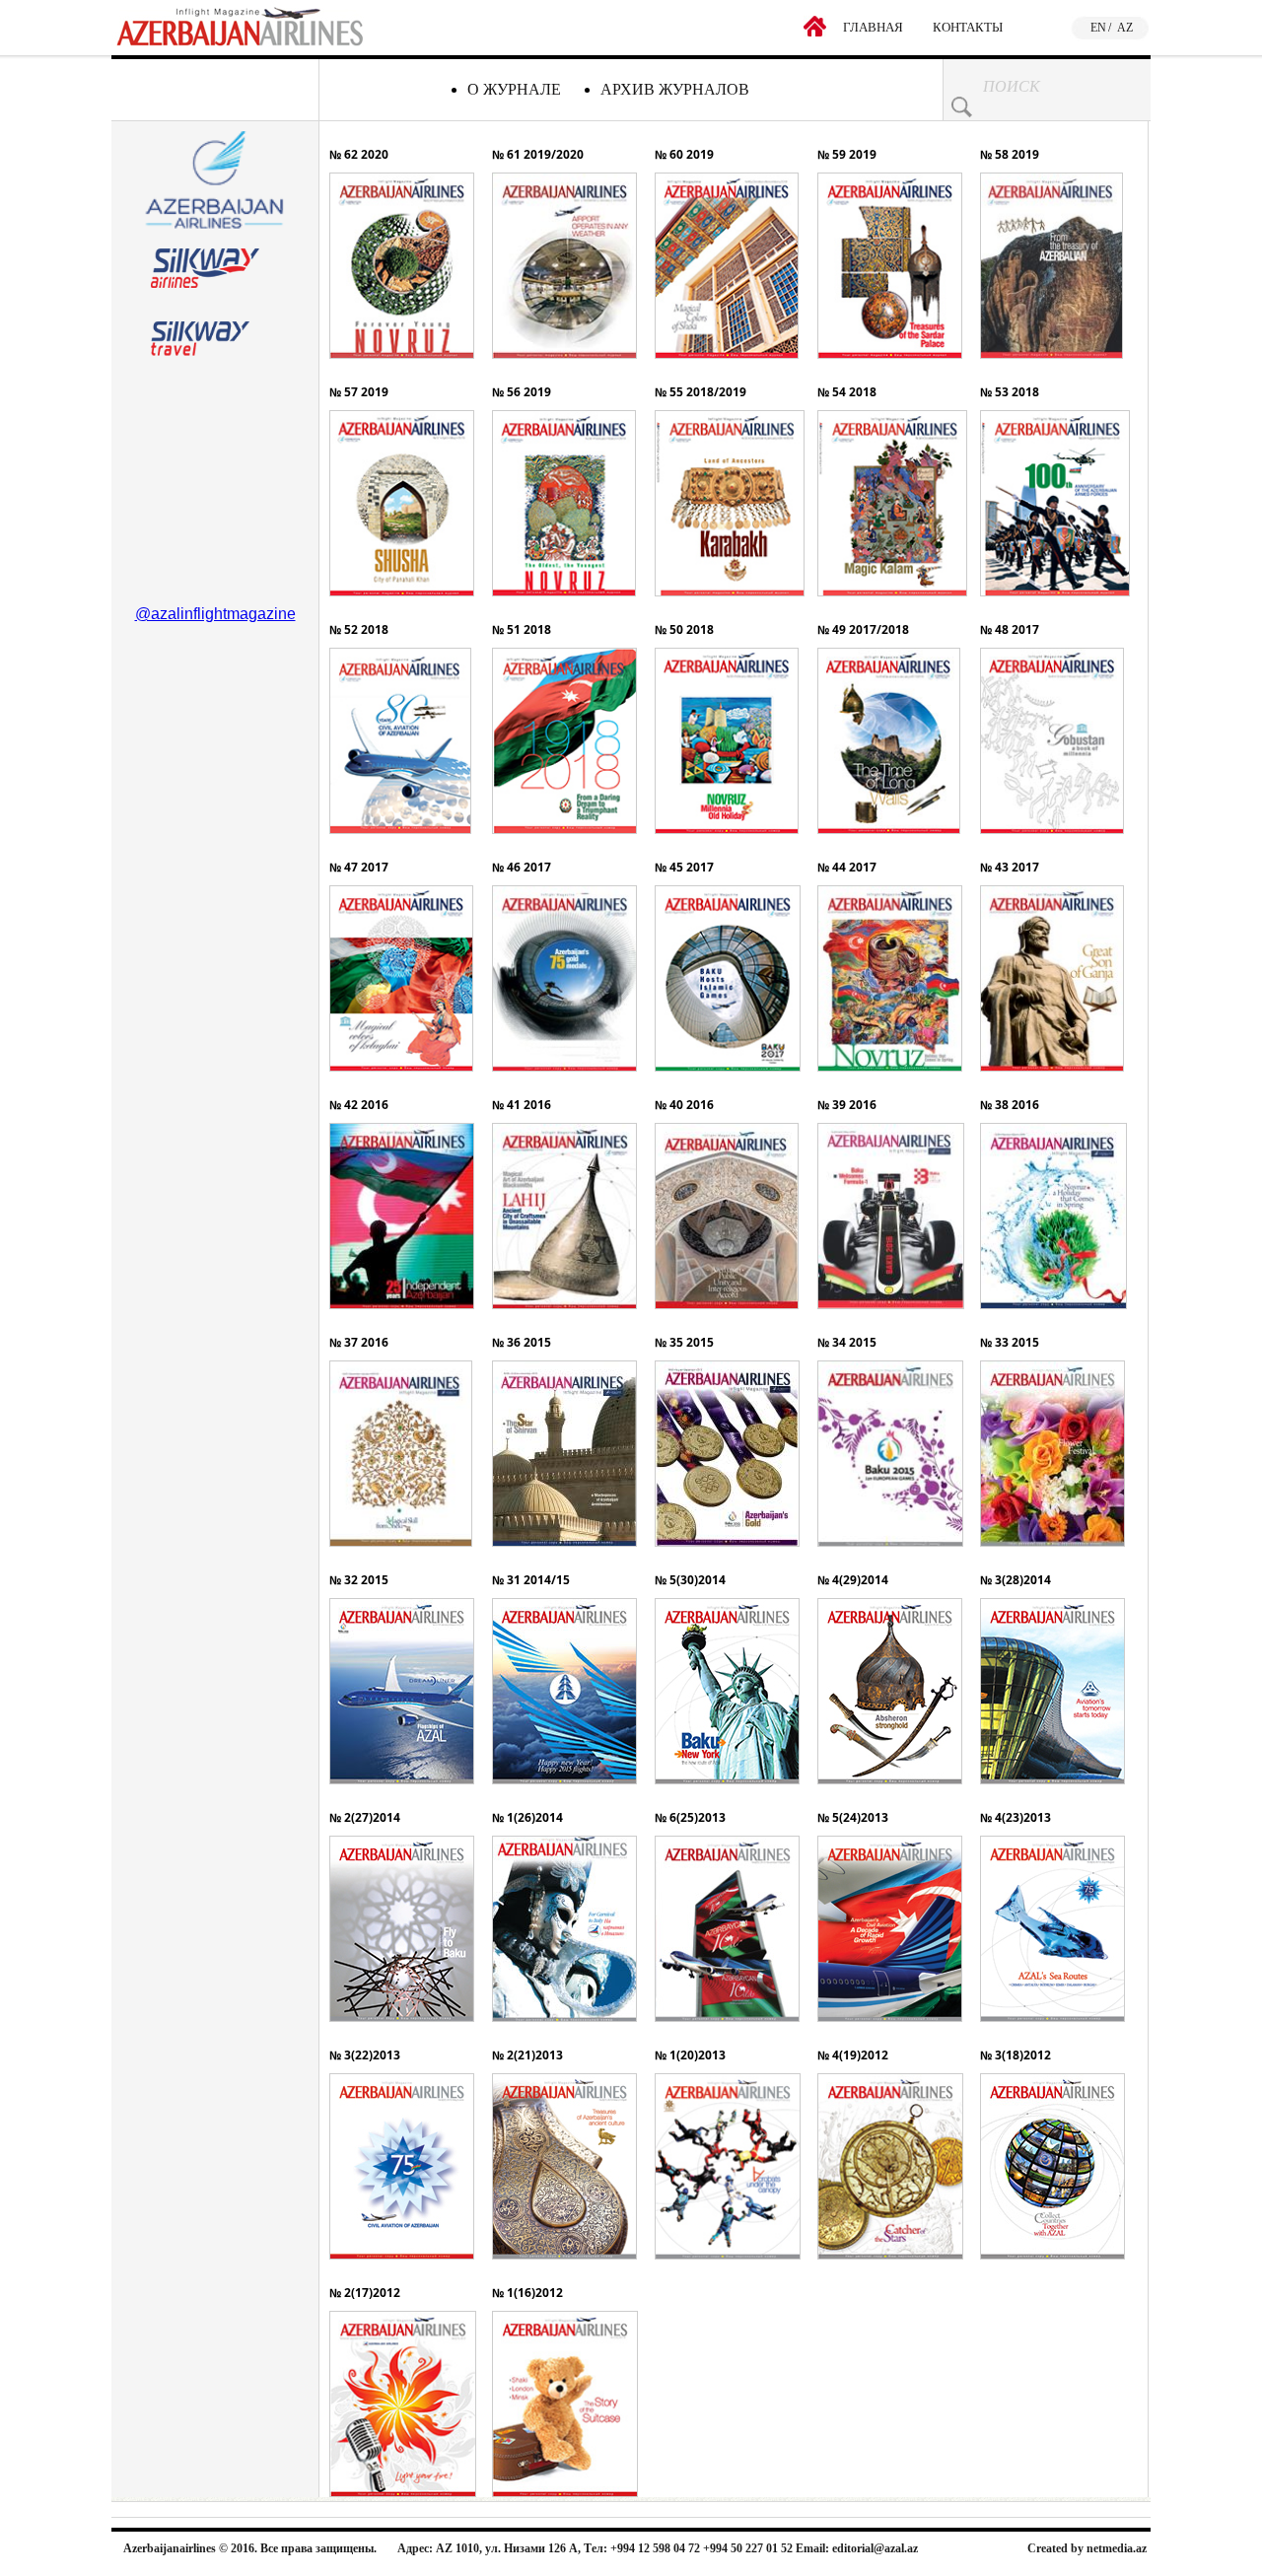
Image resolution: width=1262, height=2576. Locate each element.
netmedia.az (1117, 2548)
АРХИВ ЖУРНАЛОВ (675, 89)
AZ (1125, 28)
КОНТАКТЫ (968, 27)
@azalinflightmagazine (215, 614)
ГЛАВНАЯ (873, 27)
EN (1098, 28)
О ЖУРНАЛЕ (514, 89)
